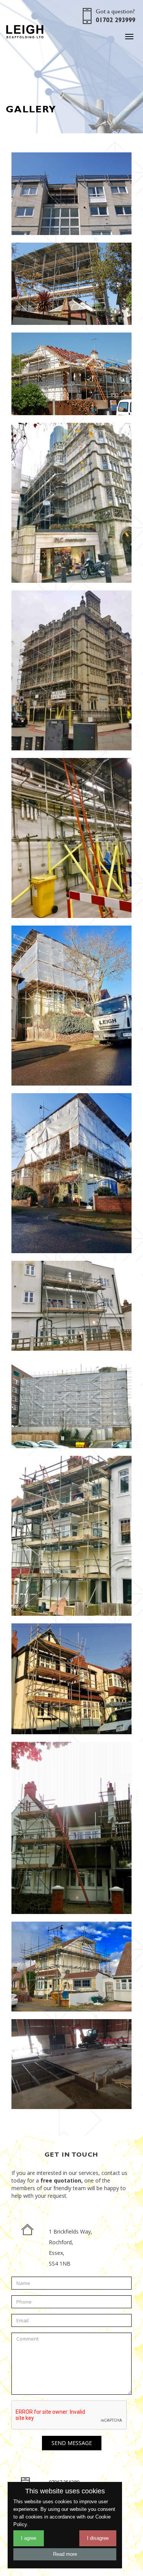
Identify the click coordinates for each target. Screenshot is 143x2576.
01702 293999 (116, 20)
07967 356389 (64, 2482)
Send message (72, 2443)
